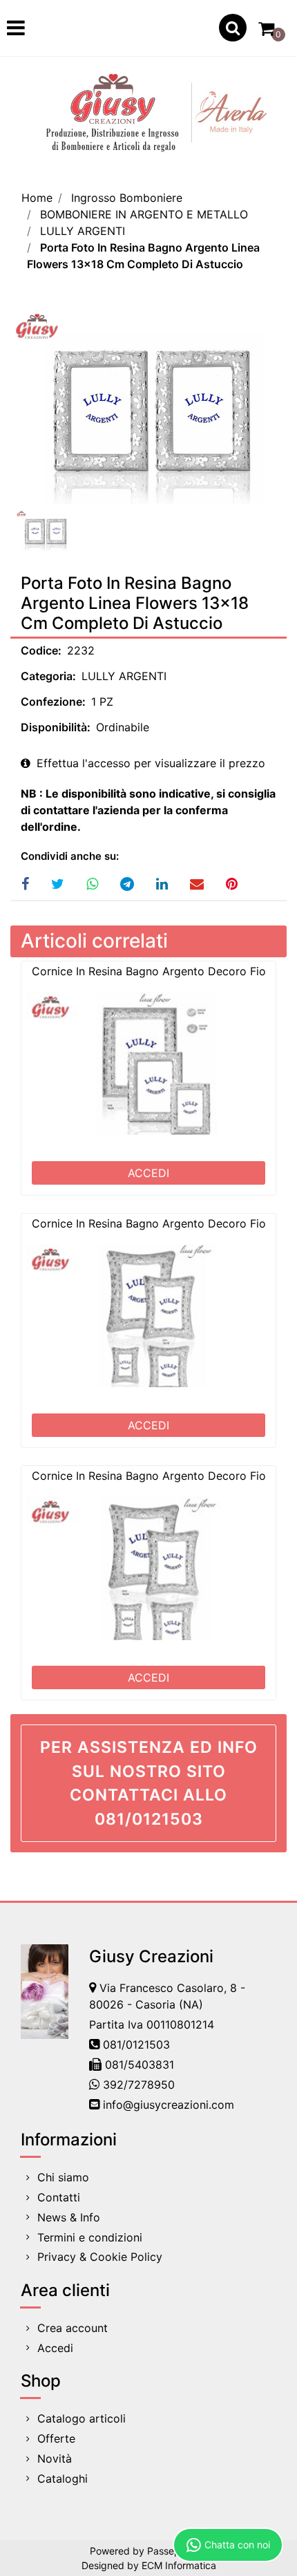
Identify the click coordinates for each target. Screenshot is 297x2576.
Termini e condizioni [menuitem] (90, 2237)
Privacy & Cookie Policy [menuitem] (100, 2257)
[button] (148, 407)
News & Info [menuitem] (69, 2217)
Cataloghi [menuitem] (63, 2479)
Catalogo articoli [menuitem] (82, 2418)
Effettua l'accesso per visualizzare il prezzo (149, 763)
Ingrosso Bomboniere (127, 198)
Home (37, 198)
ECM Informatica (179, 2565)
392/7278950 (139, 2085)
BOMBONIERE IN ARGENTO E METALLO (144, 214)
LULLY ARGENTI (83, 231)
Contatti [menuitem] (59, 2197)
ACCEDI (148, 1173)
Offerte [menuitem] (56, 2438)
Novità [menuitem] (55, 2459)
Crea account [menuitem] (73, 2328)
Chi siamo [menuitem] (63, 2177)
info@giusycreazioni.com (169, 2105)
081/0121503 (136, 2044)
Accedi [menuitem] (55, 2348)
